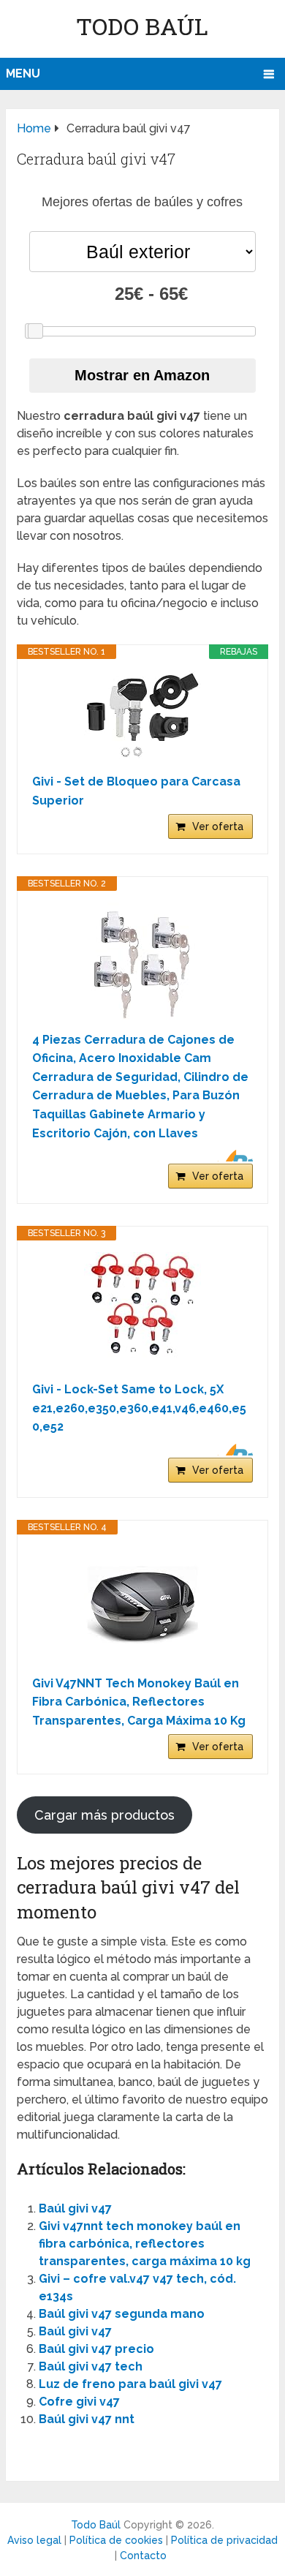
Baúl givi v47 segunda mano (122, 2314)
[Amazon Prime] (233, 1156)
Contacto (143, 2556)
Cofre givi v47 (79, 2402)
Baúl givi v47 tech (91, 2366)
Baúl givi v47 (75, 2208)
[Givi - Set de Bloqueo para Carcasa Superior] (142, 716)
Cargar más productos (104, 1815)
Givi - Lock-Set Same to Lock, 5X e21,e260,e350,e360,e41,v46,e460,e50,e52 (139, 1408)
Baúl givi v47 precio (96, 2349)
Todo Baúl (142, 26)
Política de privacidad (224, 2540)
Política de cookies (116, 2540)
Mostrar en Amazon (142, 375)
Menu (23, 74)
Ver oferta (218, 826)
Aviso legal (34, 2540)
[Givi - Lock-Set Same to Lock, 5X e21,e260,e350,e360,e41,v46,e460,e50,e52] (142, 1311)
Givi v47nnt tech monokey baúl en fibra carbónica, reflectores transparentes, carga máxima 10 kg (145, 2244)
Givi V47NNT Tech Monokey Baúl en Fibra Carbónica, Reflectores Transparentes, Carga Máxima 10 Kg (139, 1702)
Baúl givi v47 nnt (87, 2419)
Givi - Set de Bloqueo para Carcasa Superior (136, 791)
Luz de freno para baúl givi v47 (130, 2384)
